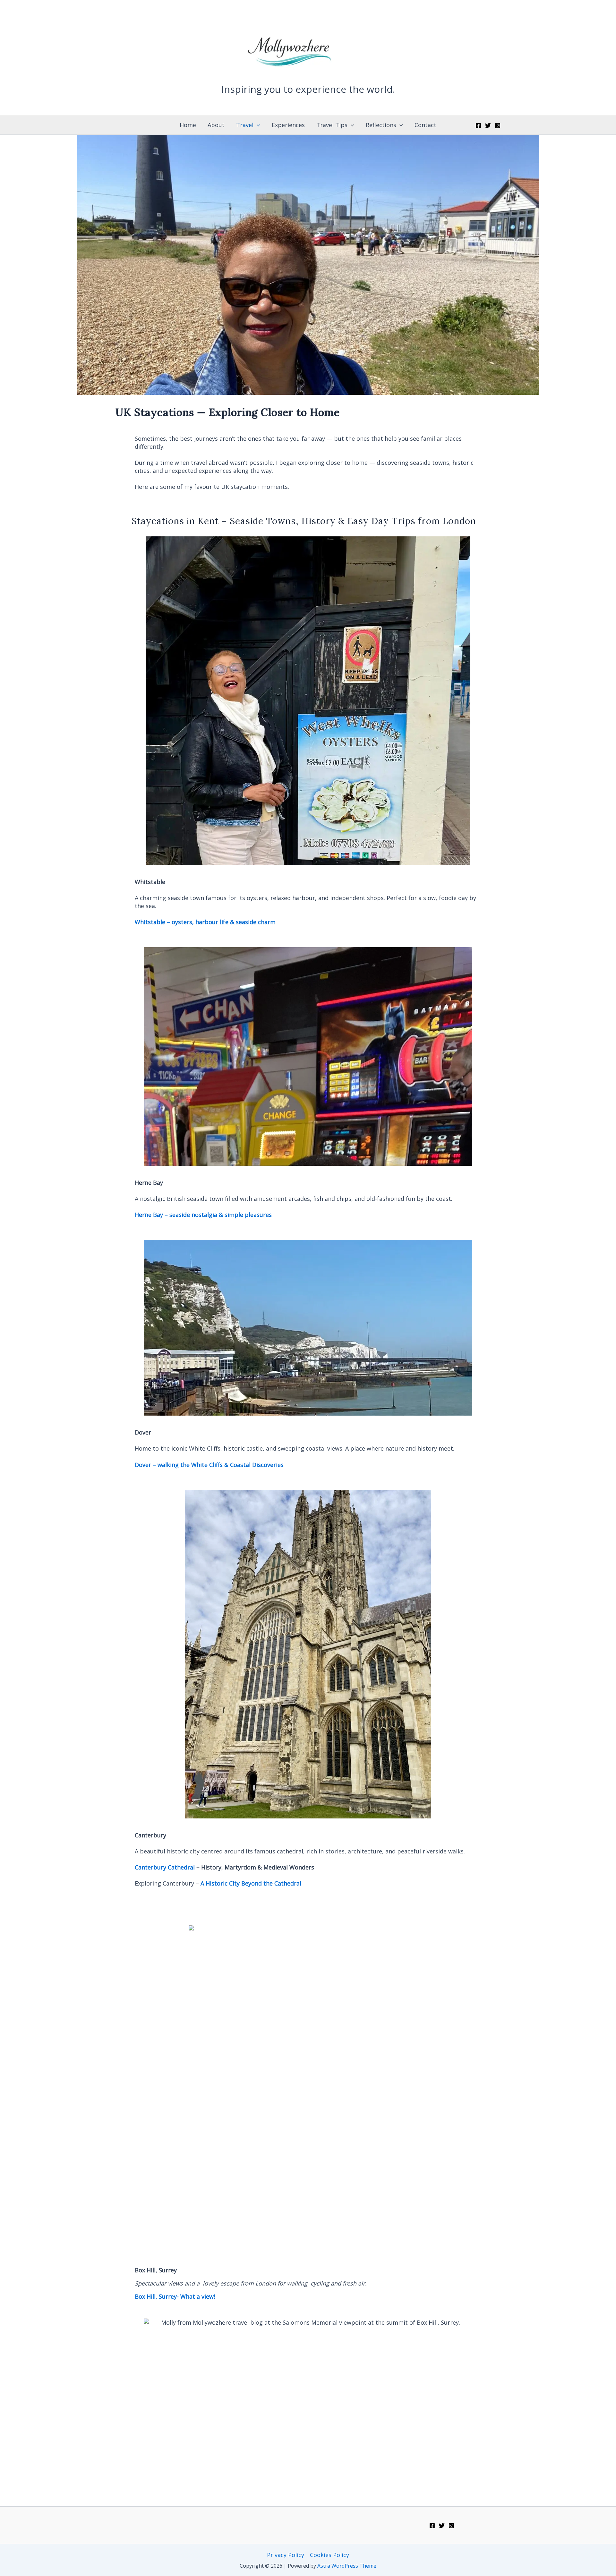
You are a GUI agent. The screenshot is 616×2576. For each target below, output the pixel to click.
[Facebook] (478, 126)
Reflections (381, 125)
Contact (425, 125)
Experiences (288, 125)
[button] (257, 125)
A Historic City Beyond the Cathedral (250, 1883)
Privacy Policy (286, 2555)
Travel (245, 125)
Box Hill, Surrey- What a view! (175, 2296)
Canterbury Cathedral (165, 1867)
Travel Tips (332, 125)
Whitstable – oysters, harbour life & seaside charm (205, 922)
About (216, 125)
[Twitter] (488, 126)
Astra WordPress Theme (347, 2566)
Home (188, 125)
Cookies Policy (329, 2555)
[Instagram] (498, 126)
